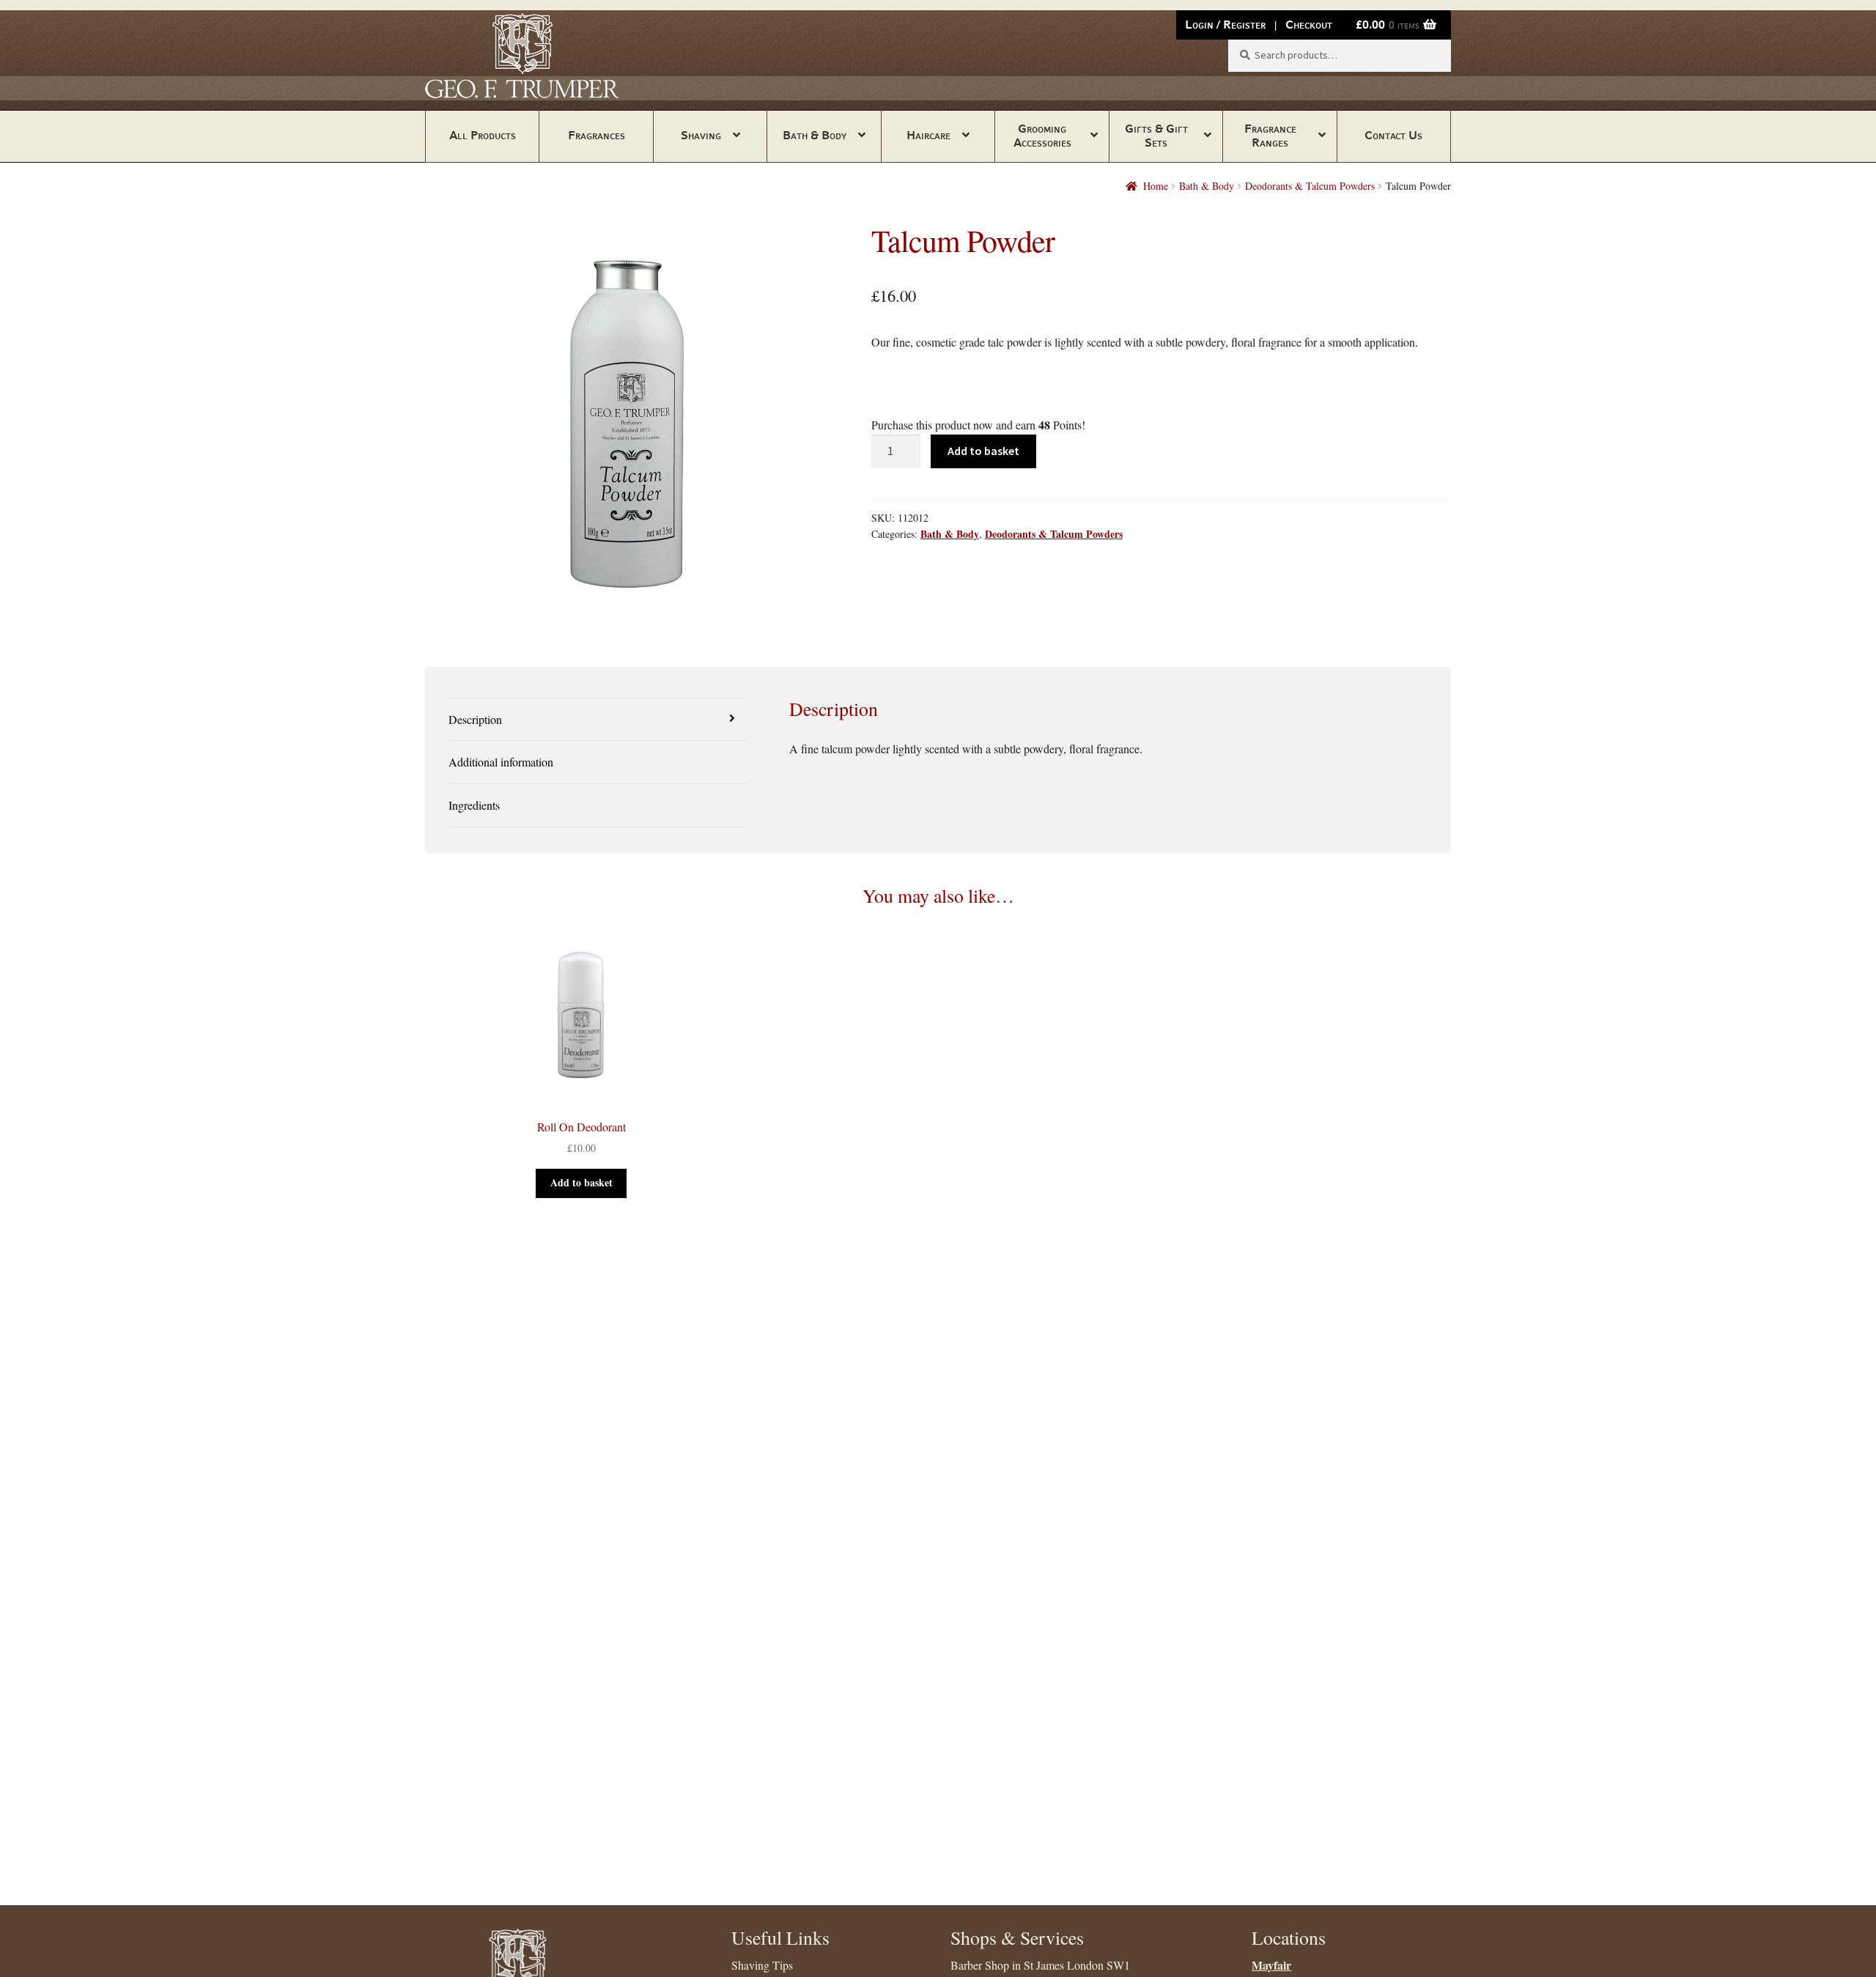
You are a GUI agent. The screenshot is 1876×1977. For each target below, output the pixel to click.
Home (1156, 186)
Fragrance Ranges (1270, 136)
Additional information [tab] (501, 762)
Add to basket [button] (581, 1182)
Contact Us (1393, 135)
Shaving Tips (762, 1965)
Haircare (928, 135)
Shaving (701, 135)
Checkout (1309, 25)
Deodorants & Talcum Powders (1310, 186)
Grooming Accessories (1042, 136)
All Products (483, 135)
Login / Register (1225, 25)
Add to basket (983, 451)
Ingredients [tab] (474, 805)
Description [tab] (475, 719)
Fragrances (597, 135)
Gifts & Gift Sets (1156, 136)
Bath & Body (815, 135)
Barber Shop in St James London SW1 (1040, 1965)
